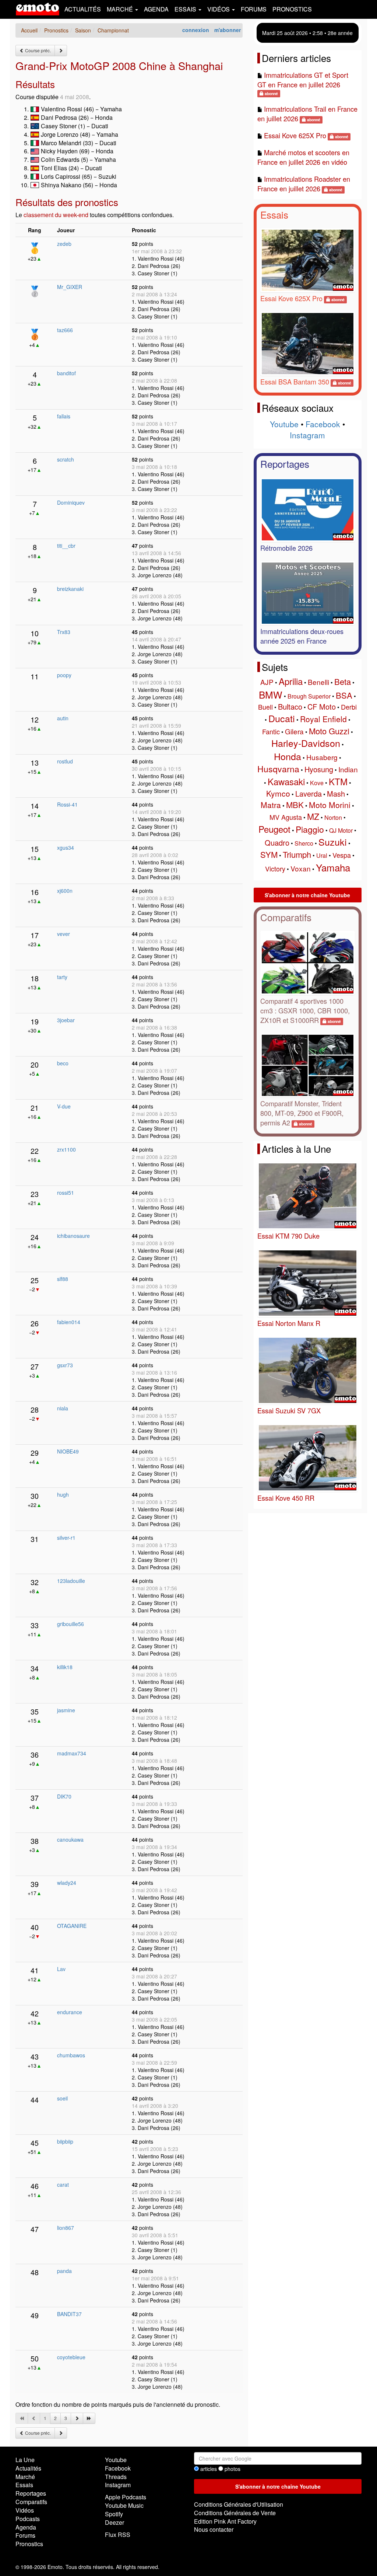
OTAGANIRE (72, 1926)
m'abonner (228, 30)
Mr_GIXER (70, 287)
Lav (61, 1969)
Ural (322, 855)
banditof (66, 373)
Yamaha (333, 867)
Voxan (301, 868)
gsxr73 (65, 1365)
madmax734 (72, 1753)
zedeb (64, 244)
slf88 (63, 1279)
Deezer (114, 2522)
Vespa (342, 855)
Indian (348, 769)
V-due (64, 1106)
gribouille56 (71, 1624)
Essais (274, 214)
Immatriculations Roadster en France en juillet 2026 (304, 184)
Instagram (307, 435)
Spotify (114, 2514)
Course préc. (37, 50)
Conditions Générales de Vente (235, 2513)
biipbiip (65, 2141)
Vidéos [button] (219, 9)
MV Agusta (286, 817)
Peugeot (274, 829)
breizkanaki (70, 589)
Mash (336, 793)
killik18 (65, 1667)
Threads (116, 2477)
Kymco (278, 793)
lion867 (66, 2228)
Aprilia (291, 681)
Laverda (309, 793)
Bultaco (290, 706)
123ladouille (71, 1581)
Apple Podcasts (126, 2497)
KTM (338, 781)
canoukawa (70, 1839)
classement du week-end (56, 215)
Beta (343, 681)
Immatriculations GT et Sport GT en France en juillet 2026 (303, 80)
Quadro (277, 843)
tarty (62, 977)
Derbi (349, 707)
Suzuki (333, 842)
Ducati (282, 718)
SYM (269, 854)
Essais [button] (186, 9)
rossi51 (66, 1193)
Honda (288, 756)
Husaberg (322, 757)
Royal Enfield (323, 719)
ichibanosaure (73, 1236)
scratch (66, 459)
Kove (317, 783)
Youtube (284, 424)
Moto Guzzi (329, 731)
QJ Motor (341, 830)
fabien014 (69, 1322)
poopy (64, 675)
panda (64, 2271)
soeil (62, 2098)
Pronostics (292, 9)
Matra (271, 805)
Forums (254, 9)
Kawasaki (286, 781)
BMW (271, 694)
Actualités (83, 9)
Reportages (285, 464)
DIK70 (64, 1796)
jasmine (66, 1710)
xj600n (65, 891)
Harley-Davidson (306, 743)
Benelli (318, 682)
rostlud (65, 761)
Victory (275, 868)
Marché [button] (121, 9)
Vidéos (25, 2510)
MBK (295, 805)
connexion (196, 30)
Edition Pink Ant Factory (225, 2521)
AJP (267, 682)
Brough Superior (309, 696)
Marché (25, 2477)
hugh (63, 1494)
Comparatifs (286, 917)
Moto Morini (330, 805)
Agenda (156, 9)
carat (63, 2185)
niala (63, 1408)
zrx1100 (66, 1149)
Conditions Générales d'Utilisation (239, 2504)
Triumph (297, 854)
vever (64, 934)
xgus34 (66, 847)
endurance (70, 2012)
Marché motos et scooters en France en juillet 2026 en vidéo (303, 157)
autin (63, 718)
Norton (333, 817)
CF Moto (322, 706)
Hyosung (319, 769)
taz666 (65, 330)
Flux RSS (118, 2535)
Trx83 (64, 632)
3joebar (66, 1020)
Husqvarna (278, 769)
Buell (265, 707)
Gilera (294, 731)
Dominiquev (71, 502)
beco (63, 1063)
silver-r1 (66, 1538)
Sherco (304, 843)
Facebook (323, 424)
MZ (313, 816)
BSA (344, 695)
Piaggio (310, 829)
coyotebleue (71, 2357)
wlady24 (67, 1883)
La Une (25, 2460)
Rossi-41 (67, 804)
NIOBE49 (68, 1451)
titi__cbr (66, 546)
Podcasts (28, 2519)
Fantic (271, 731)
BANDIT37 (69, 2314)
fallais (64, 416)
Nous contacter (214, 2529)
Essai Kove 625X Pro (295, 135)
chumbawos (71, 2055)
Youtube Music (124, 2505)
